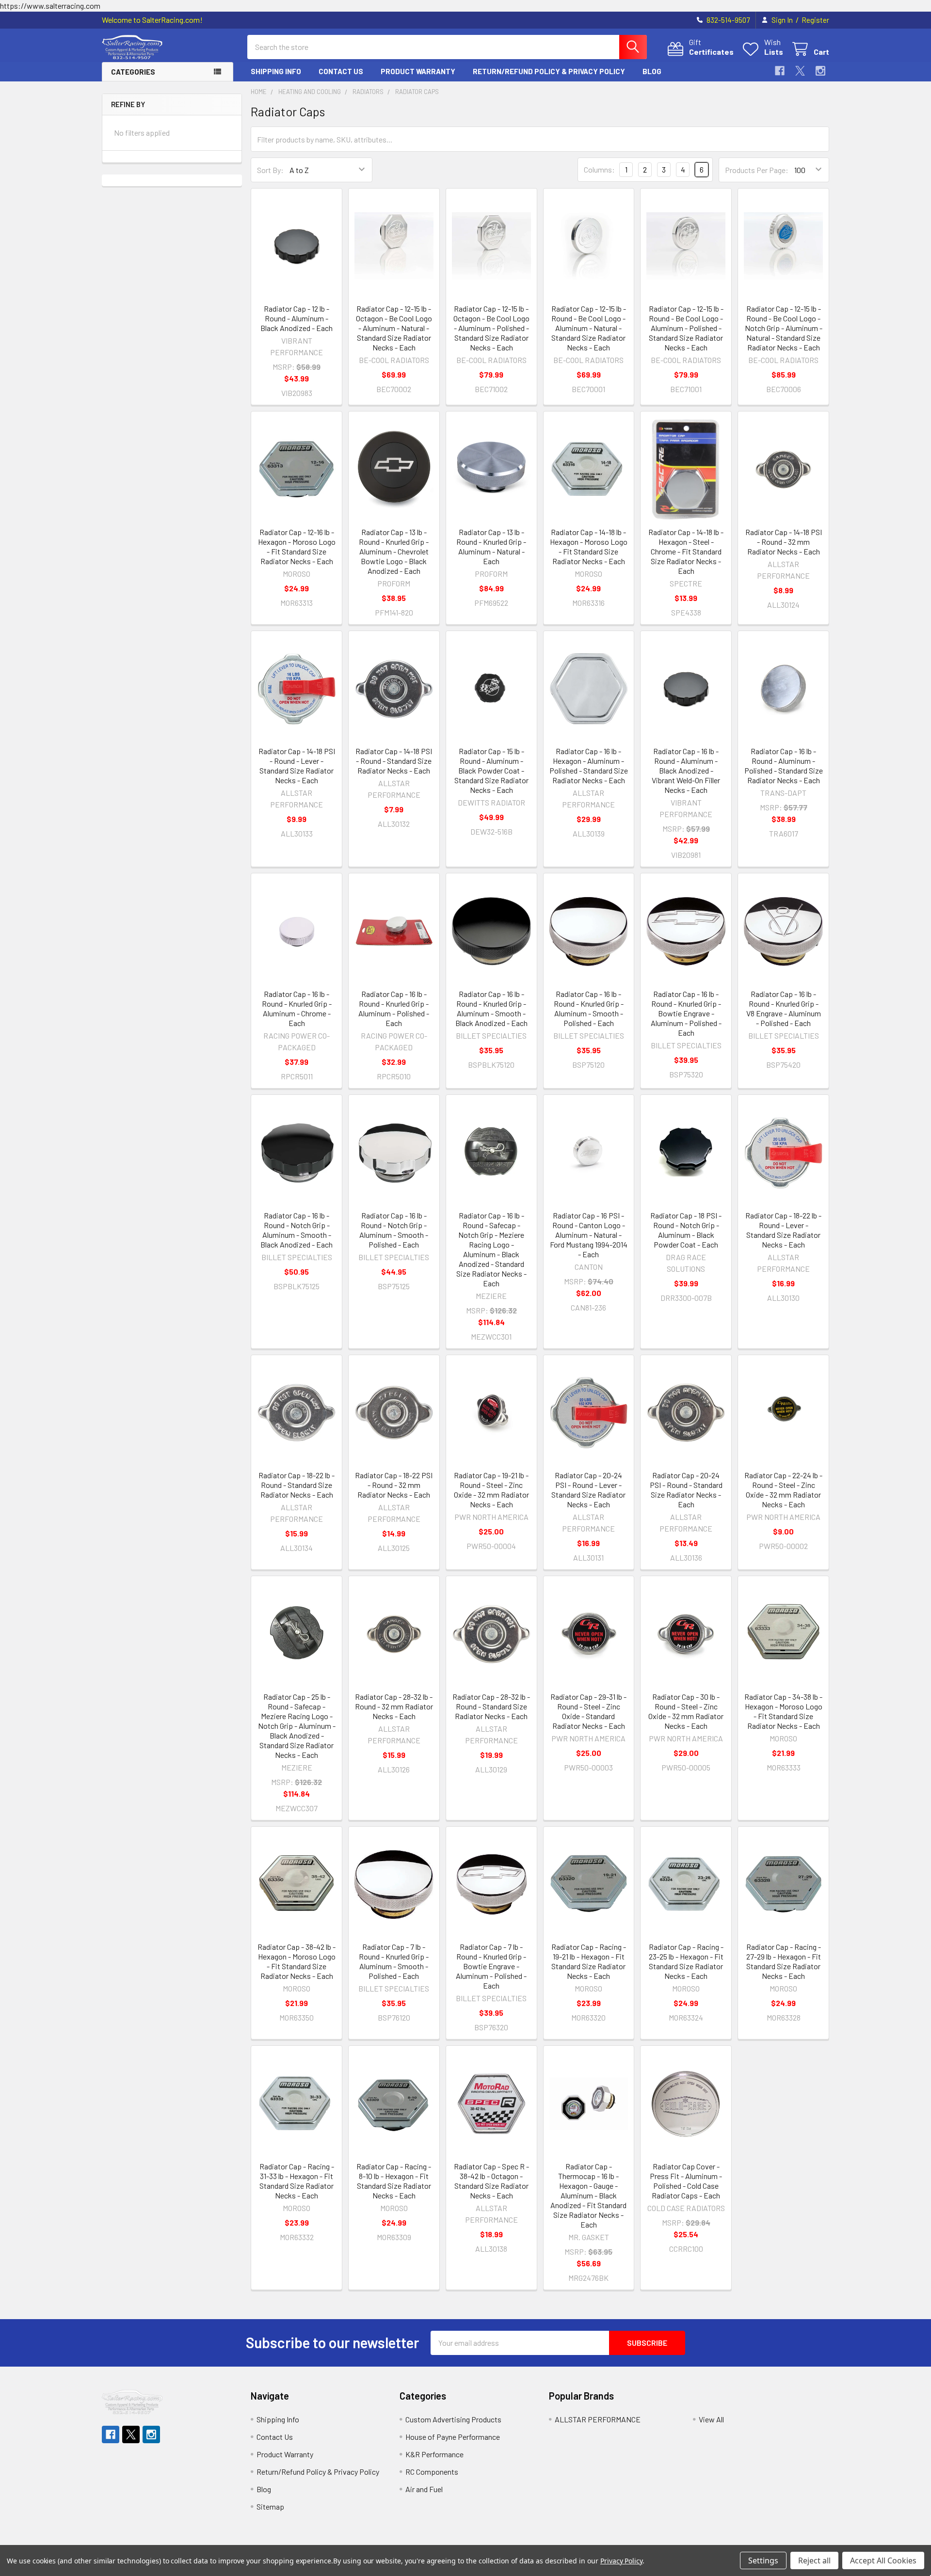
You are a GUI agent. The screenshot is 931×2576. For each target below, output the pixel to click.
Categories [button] (133, 72)
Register (815, 20)
